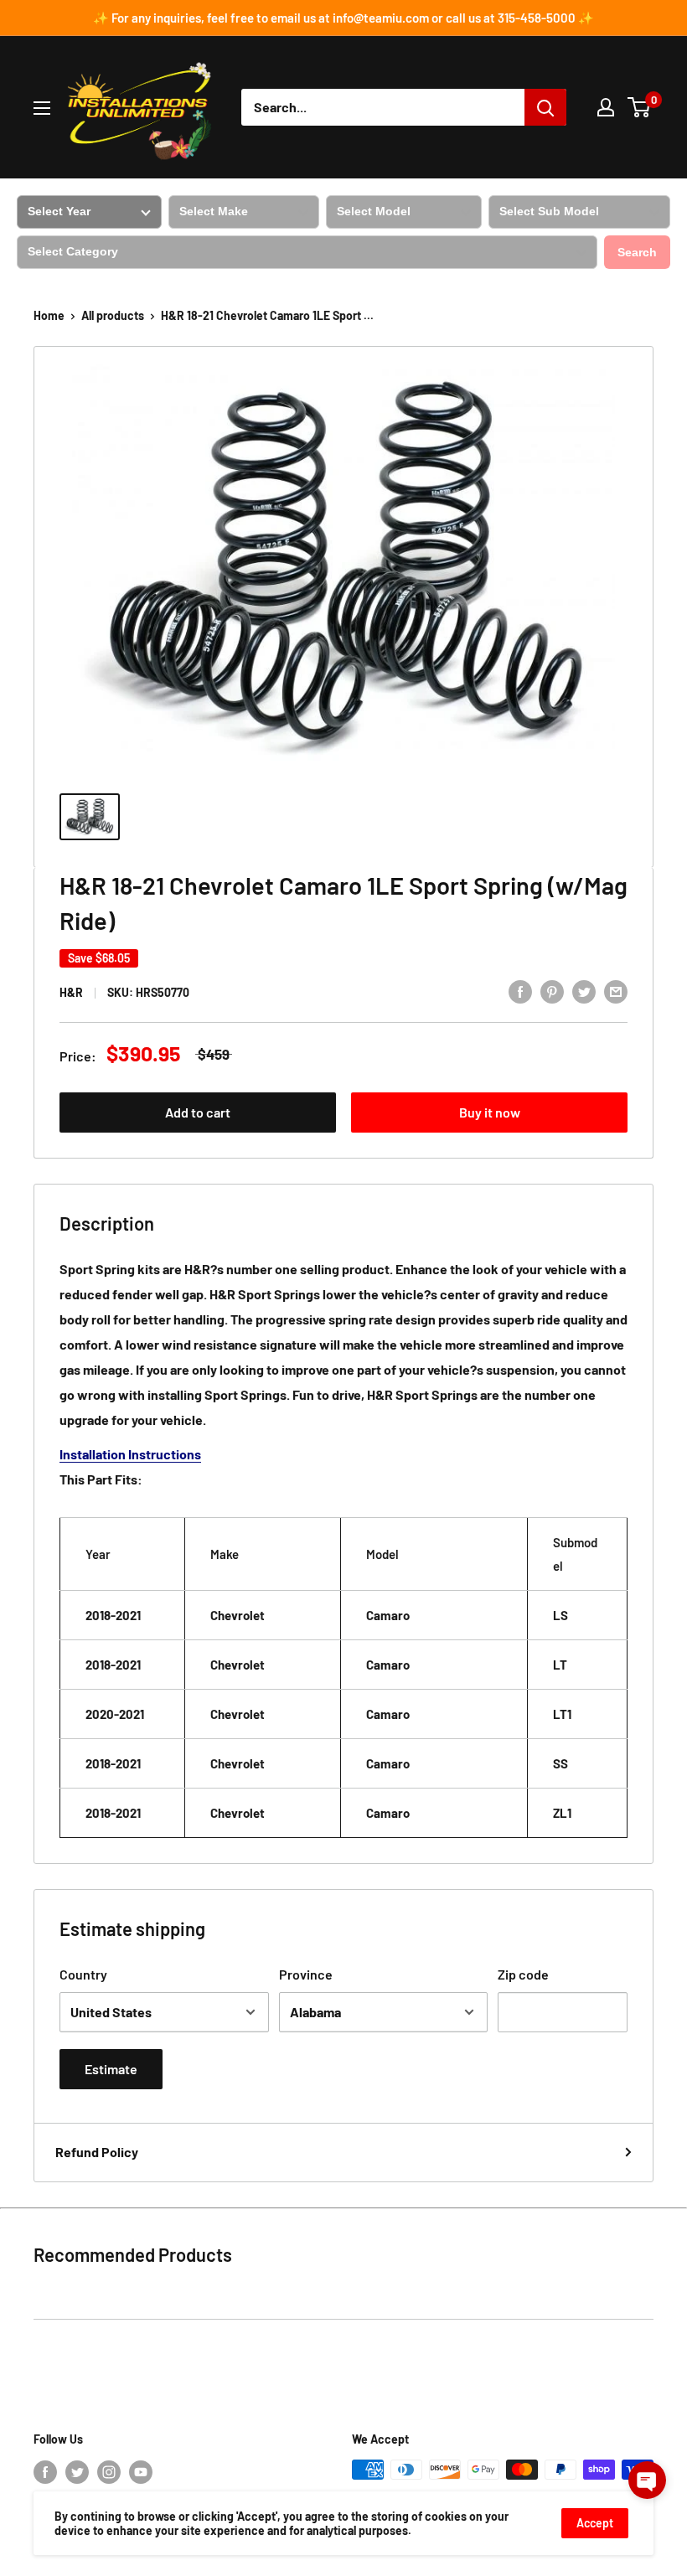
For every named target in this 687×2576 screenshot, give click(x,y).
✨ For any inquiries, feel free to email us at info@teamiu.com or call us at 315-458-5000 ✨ (343, 18)
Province (306, 1974)
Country (83, 1974)
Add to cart (198, 1112)
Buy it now (490, 1112)
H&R (71, 992)
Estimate (111, 2069)
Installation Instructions (130, 1454)
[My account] (606, 107)
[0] (640, 107)
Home (49, 315)
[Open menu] (42, 108)
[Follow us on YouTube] (141, 2471)
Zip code (523, 1974)
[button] (647, 2480)
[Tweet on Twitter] (584, 991)
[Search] (545, 107)
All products (113, 315)
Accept (595, 2523)
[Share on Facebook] (520, 991)
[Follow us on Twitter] (77, 2471)
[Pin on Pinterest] (552, 991)
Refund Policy (97, 2152)
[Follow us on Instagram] (109, 2471)
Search (637, 252)
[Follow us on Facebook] (45, 2471)
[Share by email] (616, 991)
